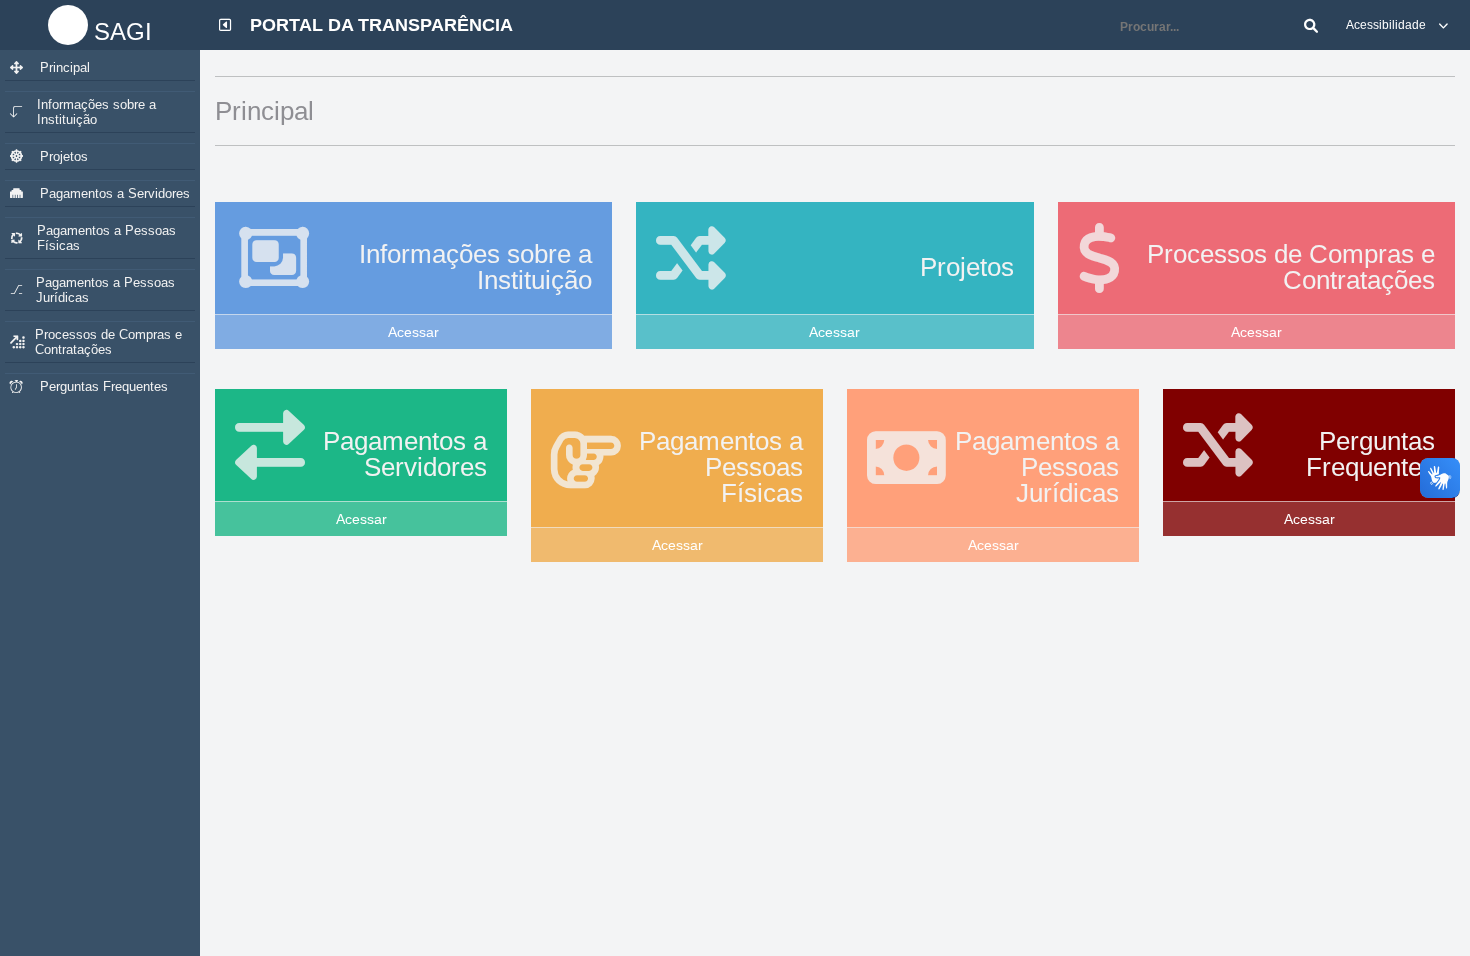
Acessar (413, 332)
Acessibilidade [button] (1387, 25)
